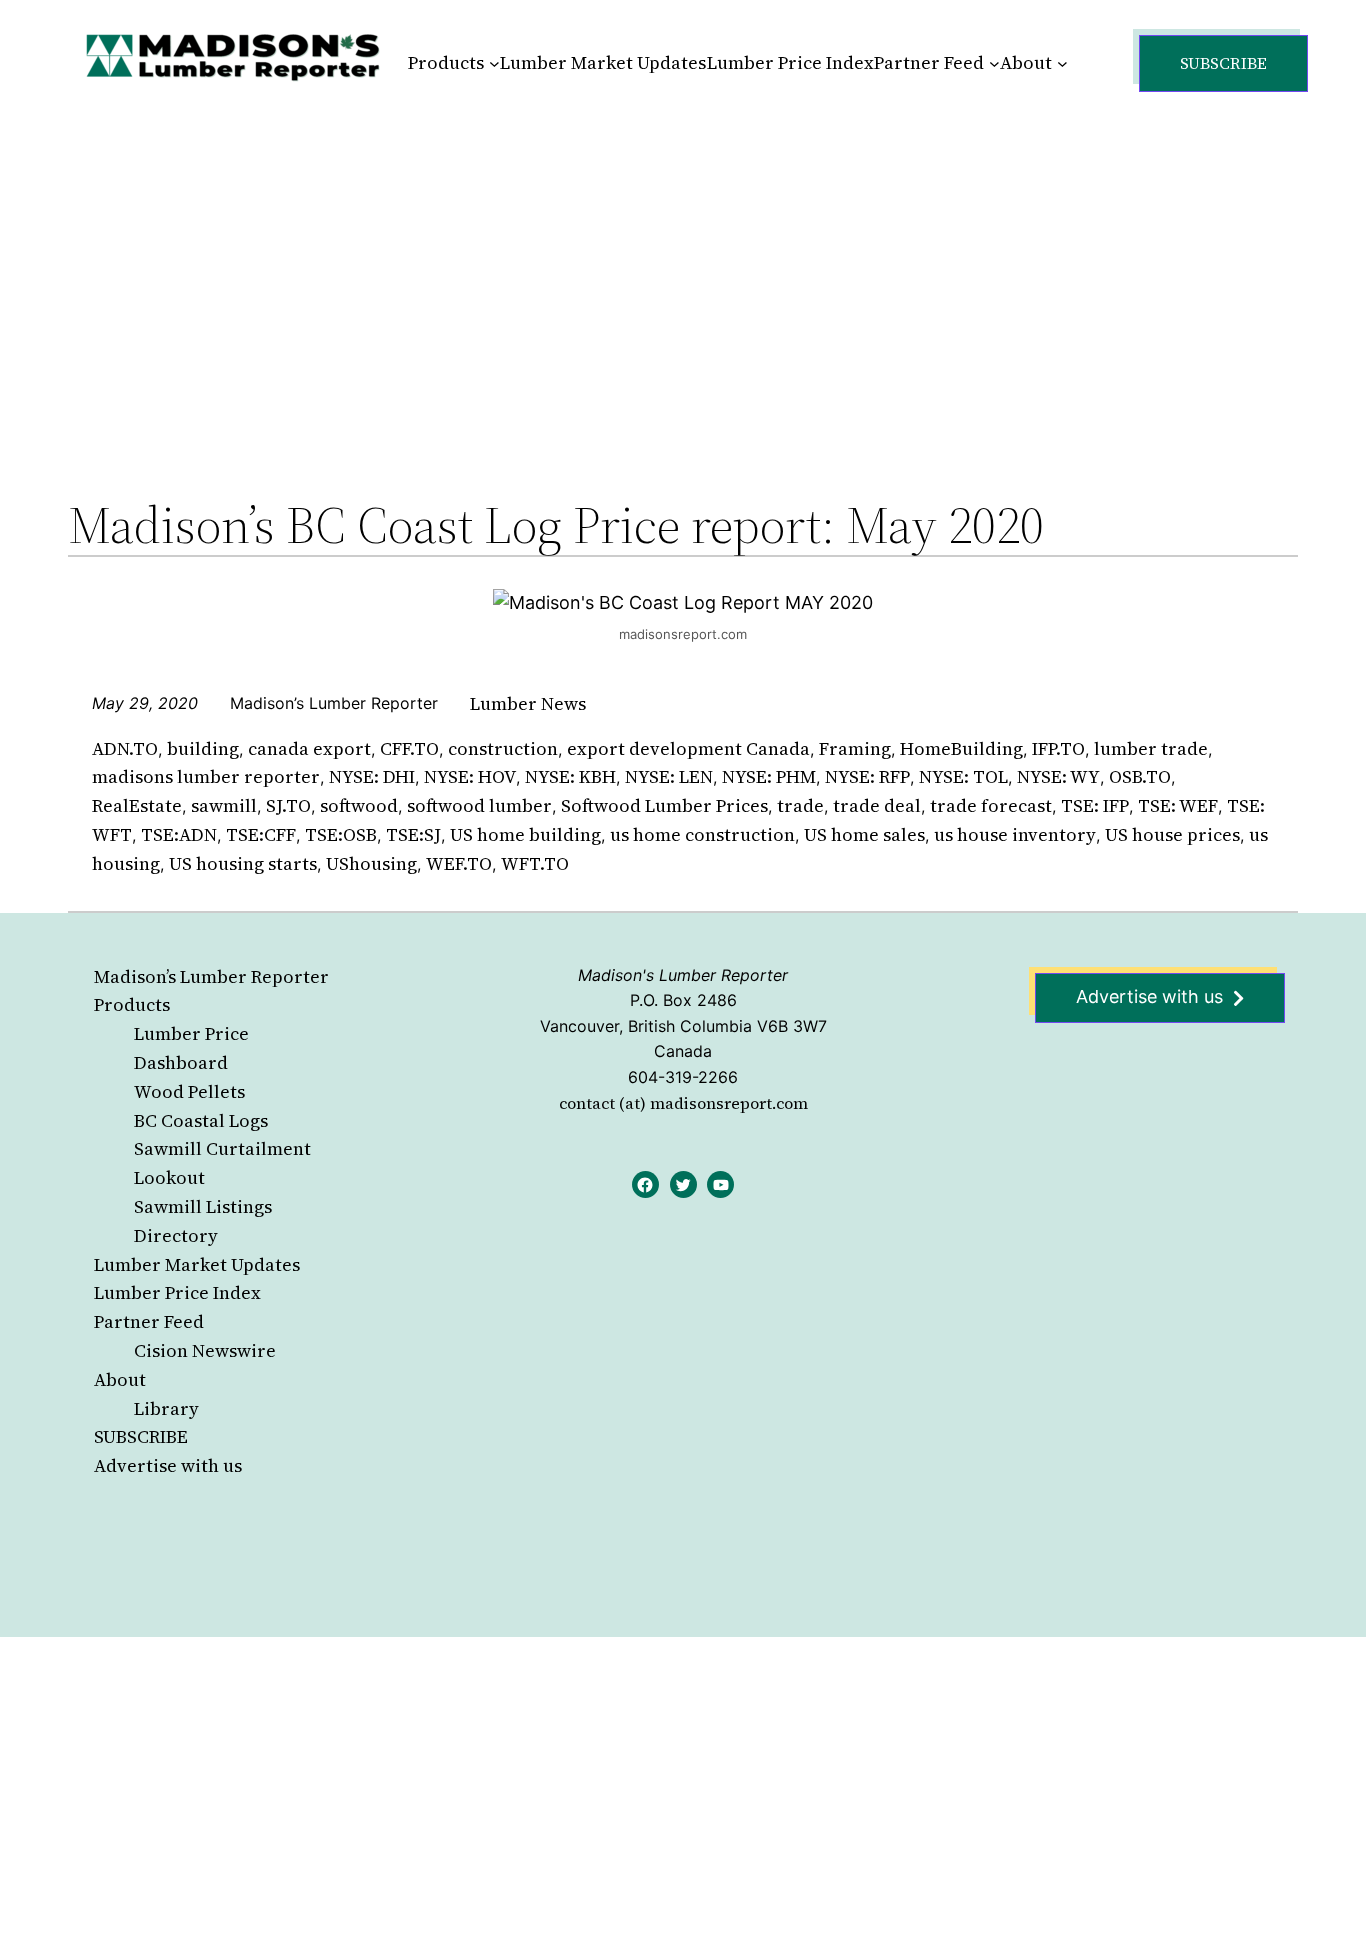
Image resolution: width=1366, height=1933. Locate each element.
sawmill (224, 805)
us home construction (702, 834)
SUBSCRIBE (141, 1436)
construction (503, 748)
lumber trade (1151, 748)
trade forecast (991, 805)
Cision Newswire (205, 1350)
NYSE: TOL (963, 776)
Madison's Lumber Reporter (683, 975)
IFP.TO (1058, 748)
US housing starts (243, 863)
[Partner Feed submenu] (994, 63)
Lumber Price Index (177, 1292)
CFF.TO (409, 748)
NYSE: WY (1058, 776)
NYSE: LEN (669, 776)
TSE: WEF (1178, 805)
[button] (1223, 63)
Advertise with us (168, 1465)
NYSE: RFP (867, 776)
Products (132, 1004)
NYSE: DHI (372, 776)
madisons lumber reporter (206, 776)
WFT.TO (535, 863)
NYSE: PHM (769, 776)
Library (166, 1408)
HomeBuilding (961, 748)
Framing (855, 748)
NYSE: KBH (570, 776)
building (203, 748)
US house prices (1172, 834)
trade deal (877, 805)
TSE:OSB (341, 834)
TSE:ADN (179, 834)
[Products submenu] (494, 63)
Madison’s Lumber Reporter (211, 976)
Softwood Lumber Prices (664, 805)
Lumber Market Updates (197, 1264)
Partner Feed (149, 1321)
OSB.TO (1140, 776)
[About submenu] (1062, 63)
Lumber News (528, 703)
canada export (309, 748)
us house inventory (1015, 834)
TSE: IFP (1095, 805)
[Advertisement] (683, 274)
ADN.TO (125, 748)
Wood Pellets (189, 1091)
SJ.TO (288, 805)
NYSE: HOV (470, 776)
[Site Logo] (233, 56)
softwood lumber (479, 805)
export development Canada (688, 748)
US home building (525, 834)
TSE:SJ (413, 834)
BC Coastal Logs (201, 1120)
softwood (359, 805)
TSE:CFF (261, 834)
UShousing (371, 863)
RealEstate (137, 805)
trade (800, 805)
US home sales (864, 834)
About (120, 1379)
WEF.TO (459, 863)
